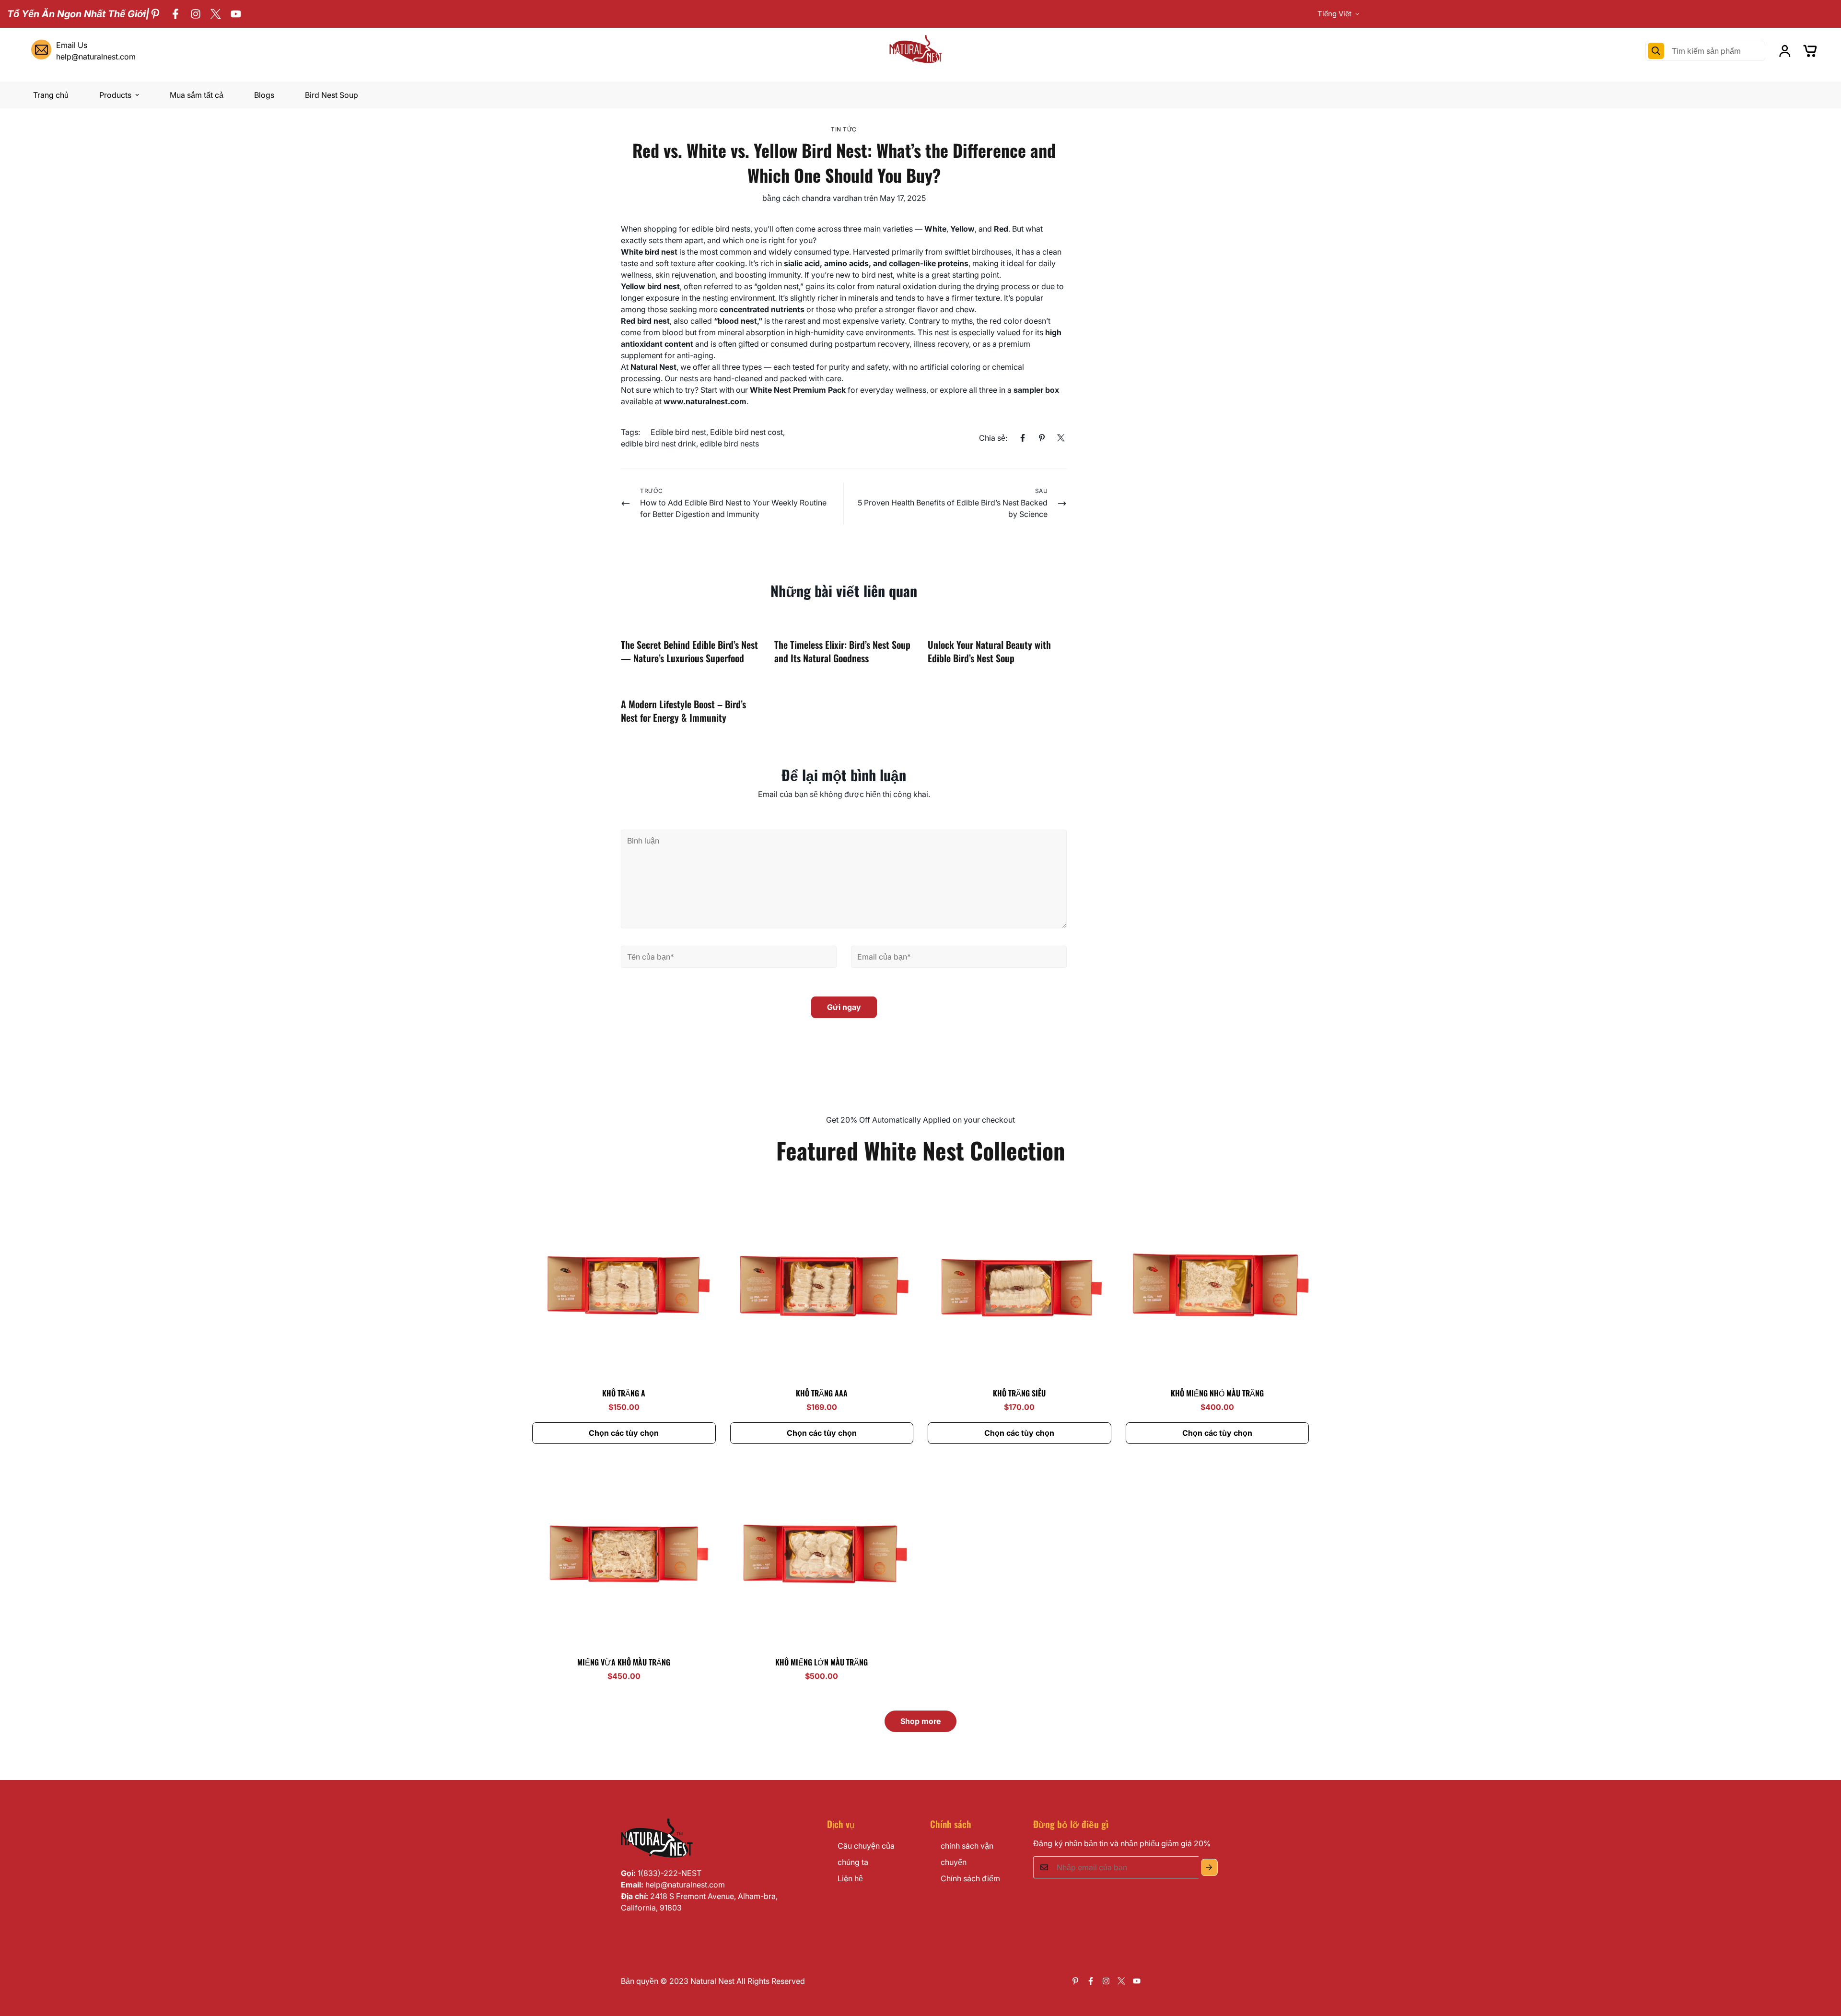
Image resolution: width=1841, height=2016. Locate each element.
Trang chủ (51, 95)
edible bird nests (729, 444)
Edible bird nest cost (746, 432)
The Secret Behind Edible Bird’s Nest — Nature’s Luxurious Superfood (689, 651)
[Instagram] (196, 14)
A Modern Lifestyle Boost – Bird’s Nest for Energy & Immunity (683, 711)
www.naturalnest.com (705, 401)
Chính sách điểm (970, 1878)
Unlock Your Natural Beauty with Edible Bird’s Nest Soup (989, 651)
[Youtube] (236, 14)
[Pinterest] (155, 14)
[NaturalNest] (920, 51)
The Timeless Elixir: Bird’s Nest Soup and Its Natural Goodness (842, 651)
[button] (1810, 51)
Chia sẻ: (993, 438)
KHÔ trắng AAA (822, 1393)
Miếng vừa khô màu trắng (624, 1662)
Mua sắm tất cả (197, 95)
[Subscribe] (1209, 1867)
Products (115, 95)
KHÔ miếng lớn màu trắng (821, 1662)
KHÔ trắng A (624, 1393)
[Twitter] (216, 14)
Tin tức (844, 129)
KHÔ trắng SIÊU (1019, 1393)
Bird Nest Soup (332, 95)
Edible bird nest (678, 432)
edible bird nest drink (658, 444)
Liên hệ (850, 1878)
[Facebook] (175, 14)
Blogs (264, 95)
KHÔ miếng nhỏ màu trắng (1217, 1393)
